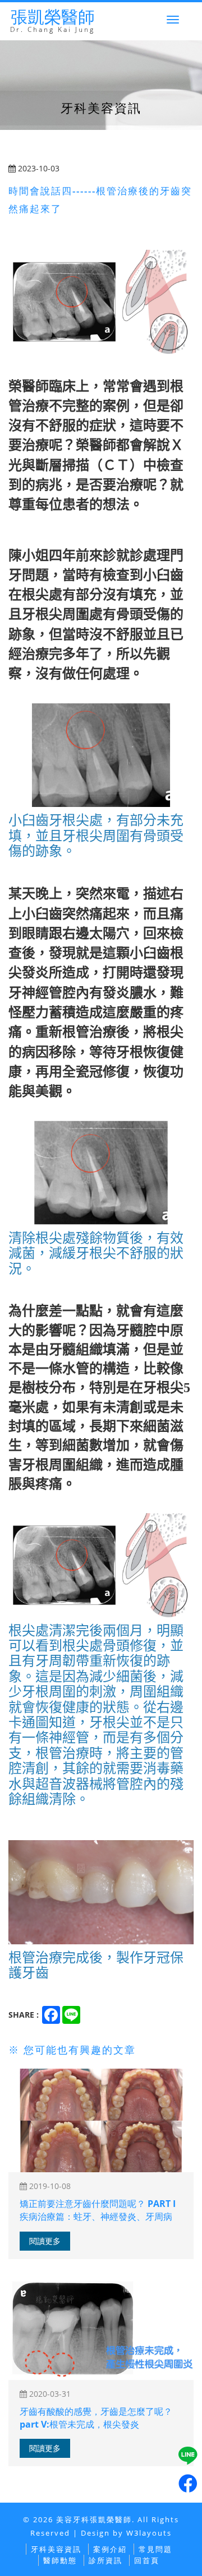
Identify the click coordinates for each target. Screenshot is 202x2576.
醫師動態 (60, 2560)
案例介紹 (110, 2549)
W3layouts (149, 2533)
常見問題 (155, 2549)
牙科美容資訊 (56, 2549)
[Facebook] (188, 2484)
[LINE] (188, 2456)
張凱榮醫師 (52, 21)
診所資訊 (105, 2560)
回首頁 (147, 2560)
